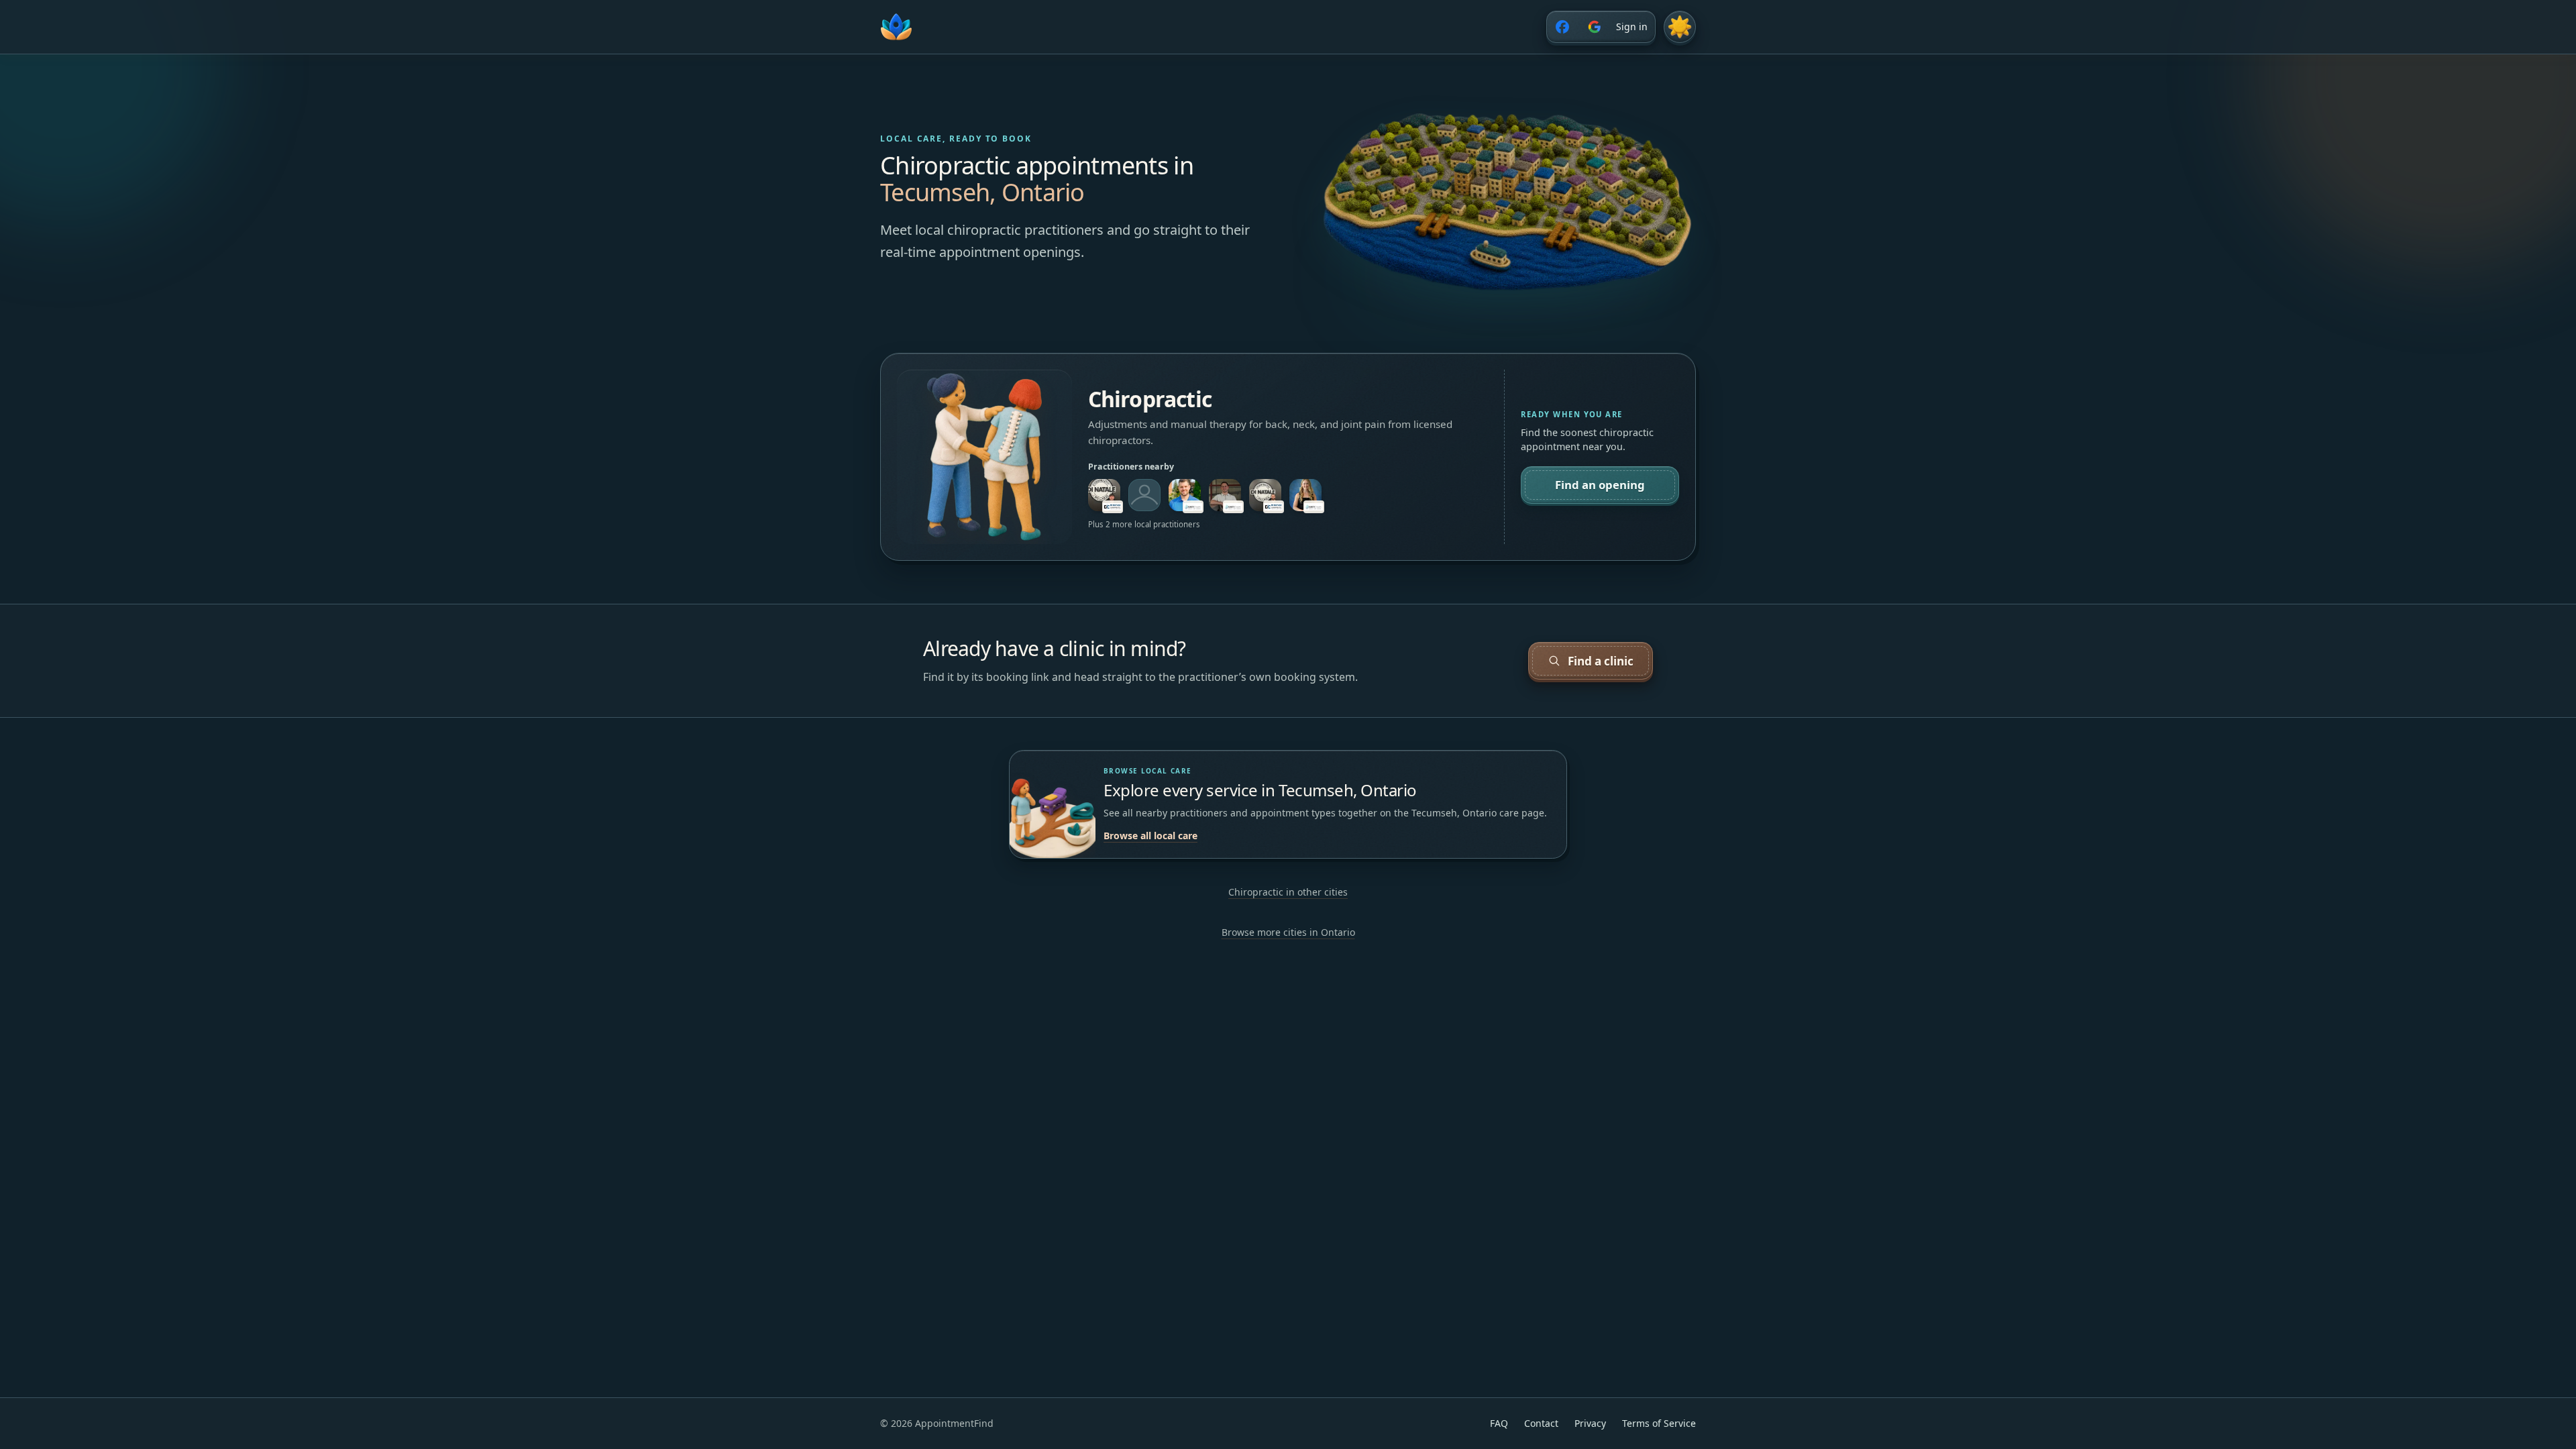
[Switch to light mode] (1680, 27)
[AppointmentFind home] (896, 27)
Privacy (1590, 1423)
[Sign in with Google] (1595, 27)
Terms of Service (1659, 1423)
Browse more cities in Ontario (1288, 932)
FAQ (1499, 1423)
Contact (1541, 1423)
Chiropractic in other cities (1288, 892)
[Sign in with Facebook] (1562, 27)
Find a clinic (1601, 661)
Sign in (1632, 26)
